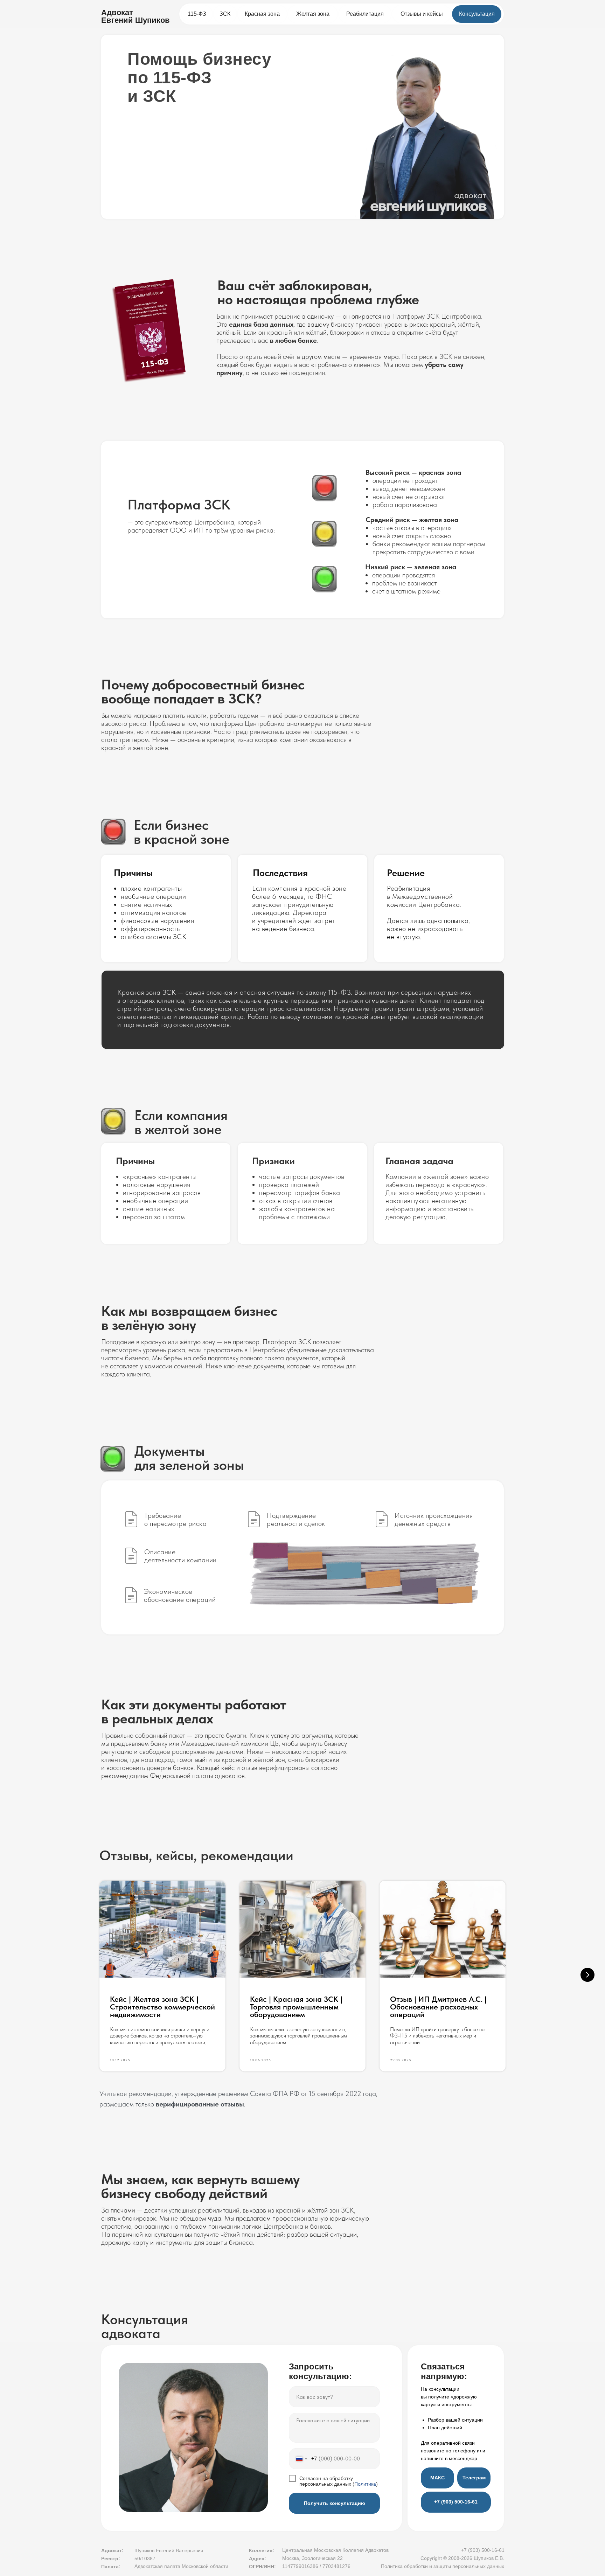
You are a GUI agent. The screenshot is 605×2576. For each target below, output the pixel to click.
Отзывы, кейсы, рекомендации (196, 1855)
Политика (365, 2484)
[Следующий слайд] (587, 1975)
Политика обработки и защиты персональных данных (443, 2566)
